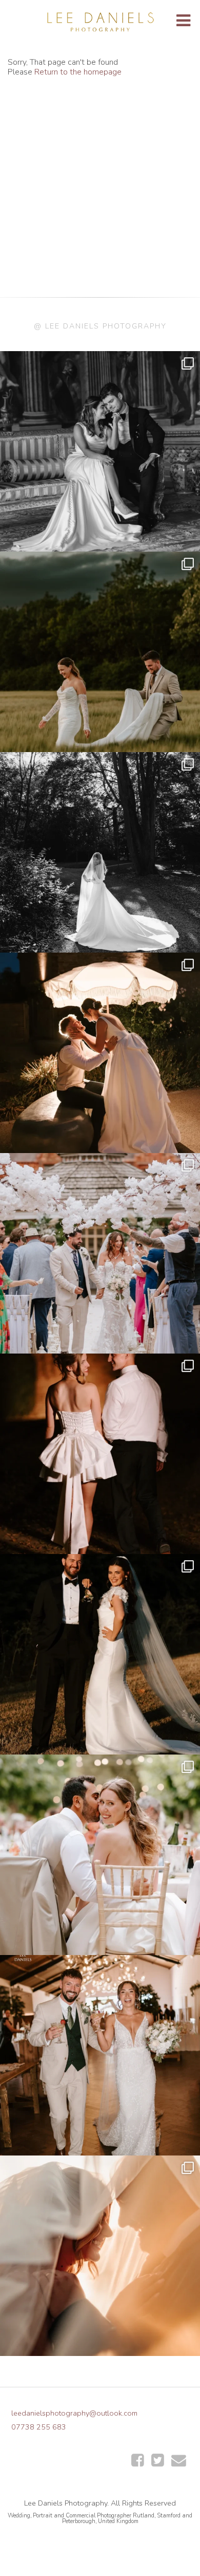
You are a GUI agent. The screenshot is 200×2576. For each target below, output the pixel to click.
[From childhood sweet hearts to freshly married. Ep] (100, 1454)
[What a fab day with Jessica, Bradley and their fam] (100, 2256)
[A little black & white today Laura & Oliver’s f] (100, 852)
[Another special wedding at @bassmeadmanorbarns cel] (100, 1053)
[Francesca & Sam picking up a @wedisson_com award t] (100, 2055)
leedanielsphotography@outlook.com (74, 2413)
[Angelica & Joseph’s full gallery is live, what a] (100, 451)
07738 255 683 (39, 2427)
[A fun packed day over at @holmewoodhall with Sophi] (100, 1253)
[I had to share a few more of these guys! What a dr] (100, 652)
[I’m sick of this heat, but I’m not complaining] (100, 1654)
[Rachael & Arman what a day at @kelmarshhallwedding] (100, 1855)
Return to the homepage (78, 72)
